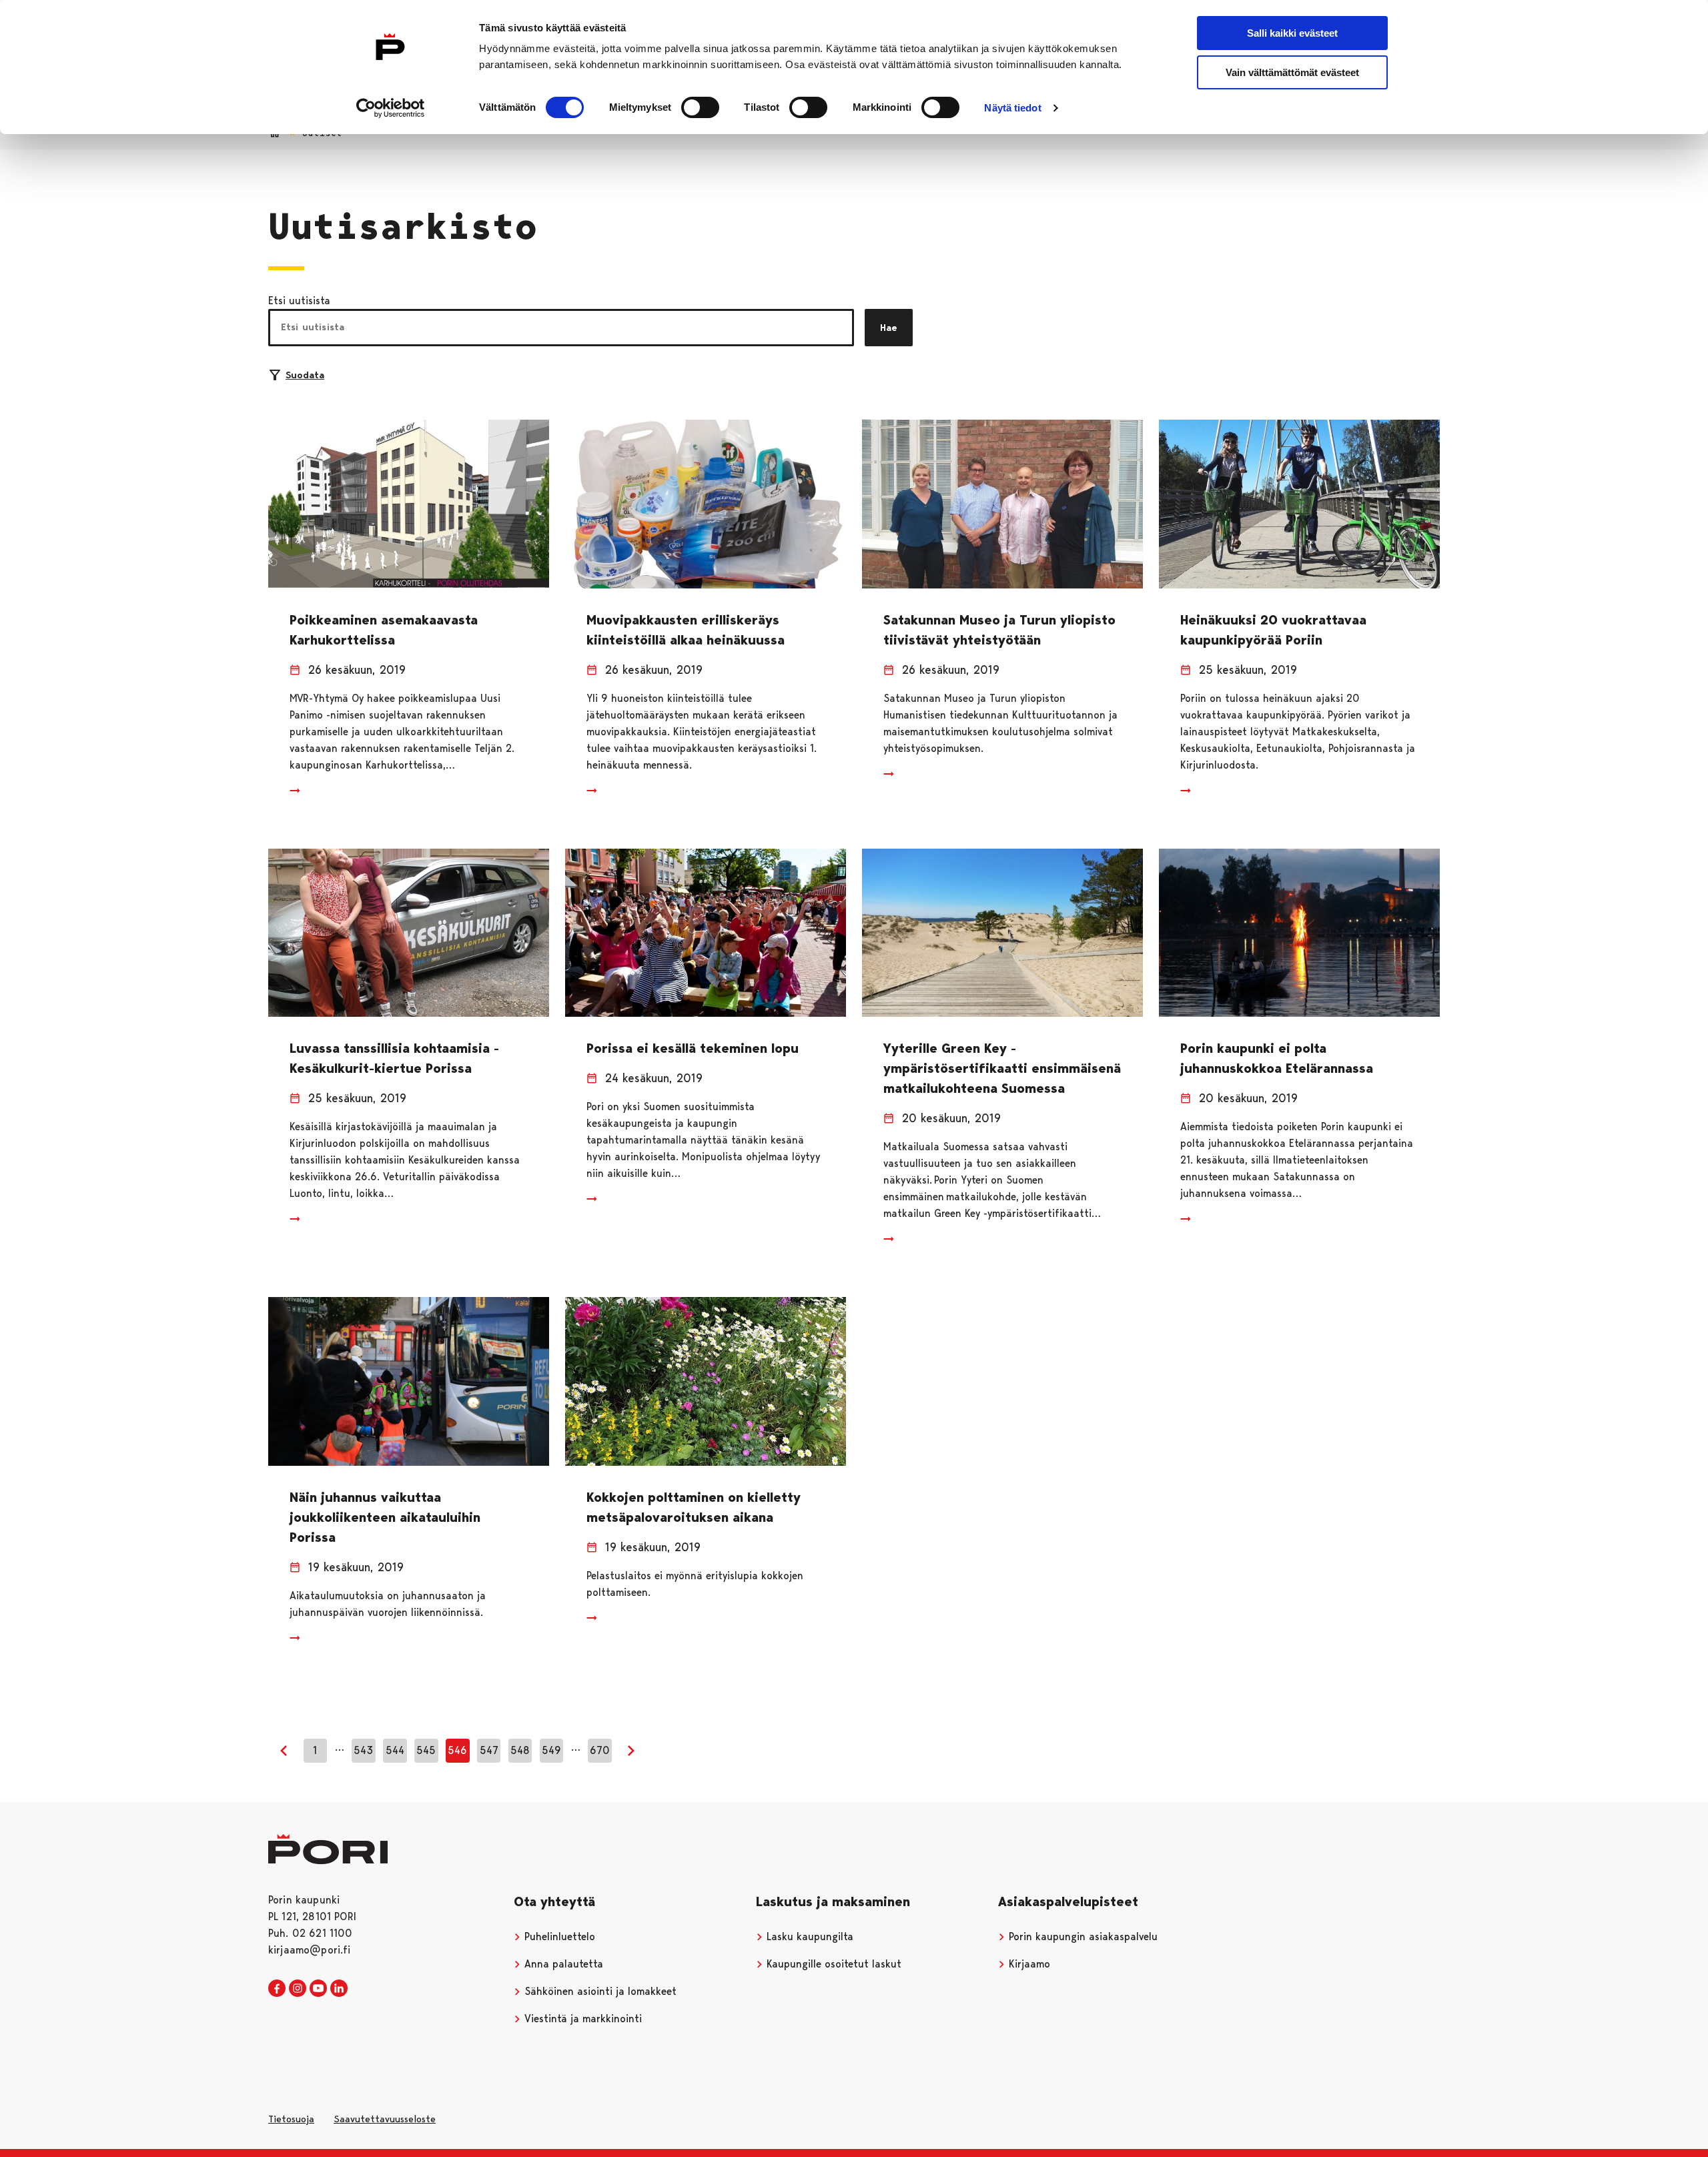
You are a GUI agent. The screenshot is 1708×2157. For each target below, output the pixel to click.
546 (457, 1750)
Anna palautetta (562, 1964)
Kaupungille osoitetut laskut (832, 1964)
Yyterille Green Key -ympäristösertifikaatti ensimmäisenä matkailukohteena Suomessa (1002, 1068)
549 (551, 1750)
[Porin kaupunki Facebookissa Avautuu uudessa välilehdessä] (277, 1989)
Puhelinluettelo (558, 1936)
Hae (889, 328)
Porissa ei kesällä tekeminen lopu (693, 1048)
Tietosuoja (291, 2119)
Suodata (305, 375)
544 (395, 1750)
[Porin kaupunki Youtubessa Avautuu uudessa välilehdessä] (318, 1989)
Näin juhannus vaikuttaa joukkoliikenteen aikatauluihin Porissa (385, 1517)
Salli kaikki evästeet (1292, 33)
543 (363, 1750)
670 (600, 1750)
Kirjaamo (1028, 1964)
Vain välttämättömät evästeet (1292, 72)
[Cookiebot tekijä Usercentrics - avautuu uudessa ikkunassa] (391, 108)
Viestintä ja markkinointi (581, 2019)
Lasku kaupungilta (808, 1936)
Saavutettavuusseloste (385, 2119)
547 (489, 1750)
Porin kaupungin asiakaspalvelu (1082, 1936)
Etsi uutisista (299, 301)
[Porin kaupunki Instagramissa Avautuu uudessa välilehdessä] (298, 1989)
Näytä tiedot (1012, 108)
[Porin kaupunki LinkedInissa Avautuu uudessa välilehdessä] (339, 1989)
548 (520, 1750)
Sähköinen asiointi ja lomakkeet (599, 1991)
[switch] (700, 107)
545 (426, 1750)
